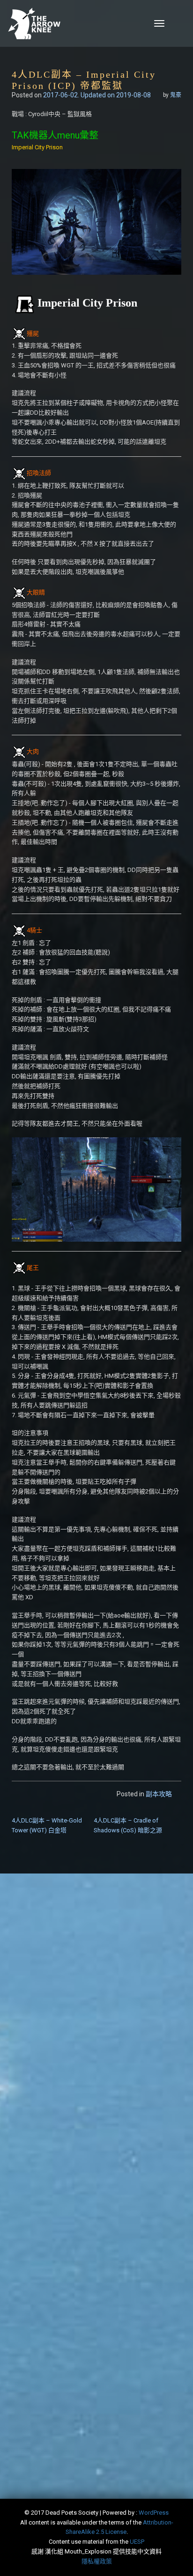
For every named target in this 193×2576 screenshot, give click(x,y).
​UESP (137, 2542)
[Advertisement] (96, 1989)
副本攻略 (159, 1794)
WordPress (154, 2513)
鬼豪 (176, 95)
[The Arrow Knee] (66, 23)
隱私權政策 (97, 2561)
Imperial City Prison (37, 147)
